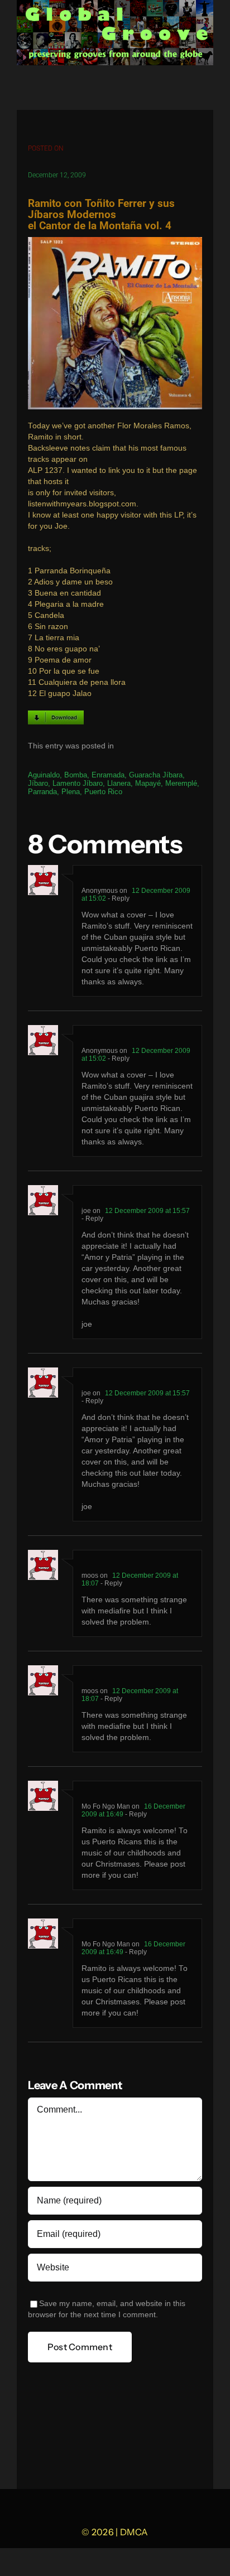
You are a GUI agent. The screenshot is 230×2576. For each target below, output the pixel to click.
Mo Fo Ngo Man (106, 1806)
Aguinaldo (44, 775)
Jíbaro (38, 783)
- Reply (118, 898)
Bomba (76, 775)
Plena (71, 792)
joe (86, 1211)
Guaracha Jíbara (156, 775)
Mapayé (148, 783)
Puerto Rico (103, 792)
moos (90, 1575)
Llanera (119, 783)
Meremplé (181, 783)
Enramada (108, 775)
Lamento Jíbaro (78, 783)
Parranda (42, 792)
